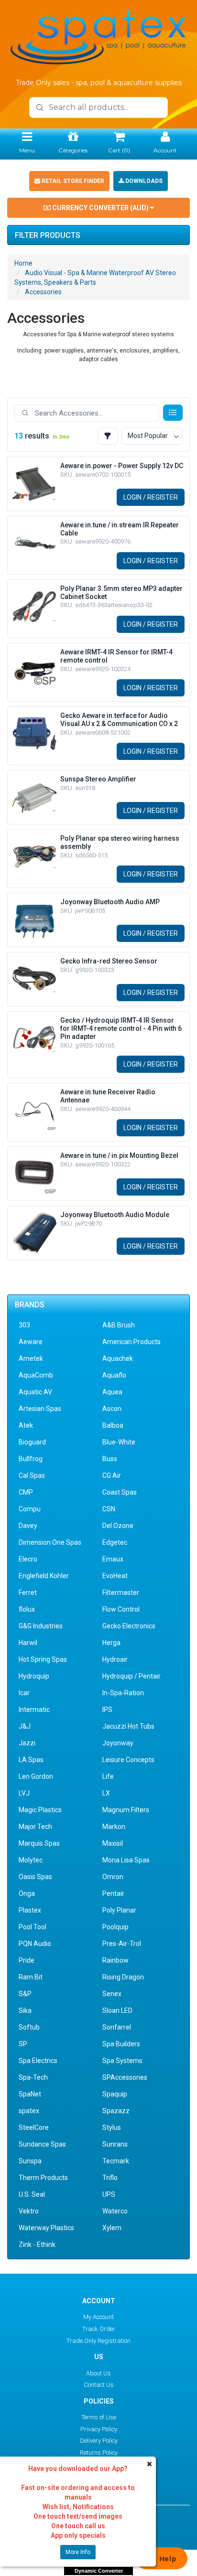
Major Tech (35, 1827)
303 (24, 1325)
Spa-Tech (33, 2077)
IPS (107, 1710)
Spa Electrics (38, 2061)
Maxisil (113, 1843)
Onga (27, 1893)
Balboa (113, 1425)
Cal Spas (32, 1475)
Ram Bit (31, 1977)
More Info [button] (78, 2552)
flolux (27, 1609)
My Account (98, 2317)
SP (23, 2044)
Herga (111, 1643)
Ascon (112, 1409)
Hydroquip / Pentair (131, 1676)
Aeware (31, 1342)
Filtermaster (121, 1593)
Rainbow (115, 1960)
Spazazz (116, 2111)
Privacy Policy (99, 2429)
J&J (25, 1726)
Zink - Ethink (37, 2245)
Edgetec (115, 1542)
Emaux (113, 1559)
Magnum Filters (126, 1810)
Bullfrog (31, 1459)
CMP (26, 1492)
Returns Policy (99, 2453)
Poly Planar (119, 1910)
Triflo (110, 2178)
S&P (25, 1994)
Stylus (112, 2127)
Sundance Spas (42, 2144)
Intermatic (34, 1710)
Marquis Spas (39, 1843)
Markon (114, 1827)
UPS (109, 2194)
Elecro (28, 1559)
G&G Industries (41, 1626)
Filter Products (48, 235)
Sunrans (115, 2144)
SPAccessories (125, 2077)
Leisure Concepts (128, 1760)
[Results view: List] (173, 413)
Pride (27, 1960)
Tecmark (116, 2161)
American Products (131, 1342)
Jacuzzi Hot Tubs (128, 1726)
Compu (30, 1509)
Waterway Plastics (46, 2228)
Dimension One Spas (50, 1542)
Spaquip (115, 2094)
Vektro (29, 2211)
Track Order (99, 2329)
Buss (110, 1459)
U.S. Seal (32, 2194)
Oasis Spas (35, 1877)
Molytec (31, 1860)
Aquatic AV (35, 1392)
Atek (26, 1425)
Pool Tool (33, 1927)
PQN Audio (35, 1944)
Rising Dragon (123, 1977)
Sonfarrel (117, 2027)
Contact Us (99, 2385)
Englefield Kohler (44, 1576)
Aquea (112, 1392)
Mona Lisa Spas (126, 1860)
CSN (109, 1509)
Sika (25, 2010)
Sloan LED (117, 2010)
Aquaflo (114, 1375)
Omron (113, 1877)
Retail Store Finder (72, 181)
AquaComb (36, 1375)
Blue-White (119, 1442)
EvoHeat (115, 1576)
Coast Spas (120, 1492)
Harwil (28, 1643)
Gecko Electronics (129, 1626)
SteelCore (34, 2127)
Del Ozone (118, 1526)
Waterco (115, 2211)
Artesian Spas (40, 1409)
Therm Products (43, 2178)
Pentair (113, 1893)
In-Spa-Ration (123, 1693)
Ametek (31, 1358)
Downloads (143, 181)
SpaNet (30, 2094)
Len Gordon (36, 1776)
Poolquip (115, 1927)
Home (23, 263)
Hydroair (115, 1659)
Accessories (43, 292)
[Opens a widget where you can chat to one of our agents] (161, 2559)
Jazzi (27, 1743)
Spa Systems (122, 2061)
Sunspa (30, 2161)
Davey (28, 1526)
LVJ (24, 1793)
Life (108, 1776)
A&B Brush (119, 1325)
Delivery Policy (99, 2441)
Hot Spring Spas (43, 1659)
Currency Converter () (100, 208)
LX (106, 1793)
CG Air (112, 1475)
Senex (112, 1994)
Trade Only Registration (98, 2341)
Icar (24, 1693)
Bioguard (32, 1442)
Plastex (30, 1910)
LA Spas (31, 1760)
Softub (29, 2027)
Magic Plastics (40, 1810)
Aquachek (118, 1358)
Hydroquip (34, 1676)
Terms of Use (99, 2417)
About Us (98, 2373)
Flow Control (121, 1609)
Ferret (28, 1593)
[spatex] (98, 36)
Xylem (112, 2228)
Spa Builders (121, 2044)
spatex (29, 2111)
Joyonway (118, 1743)
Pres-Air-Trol (122, 1944)
